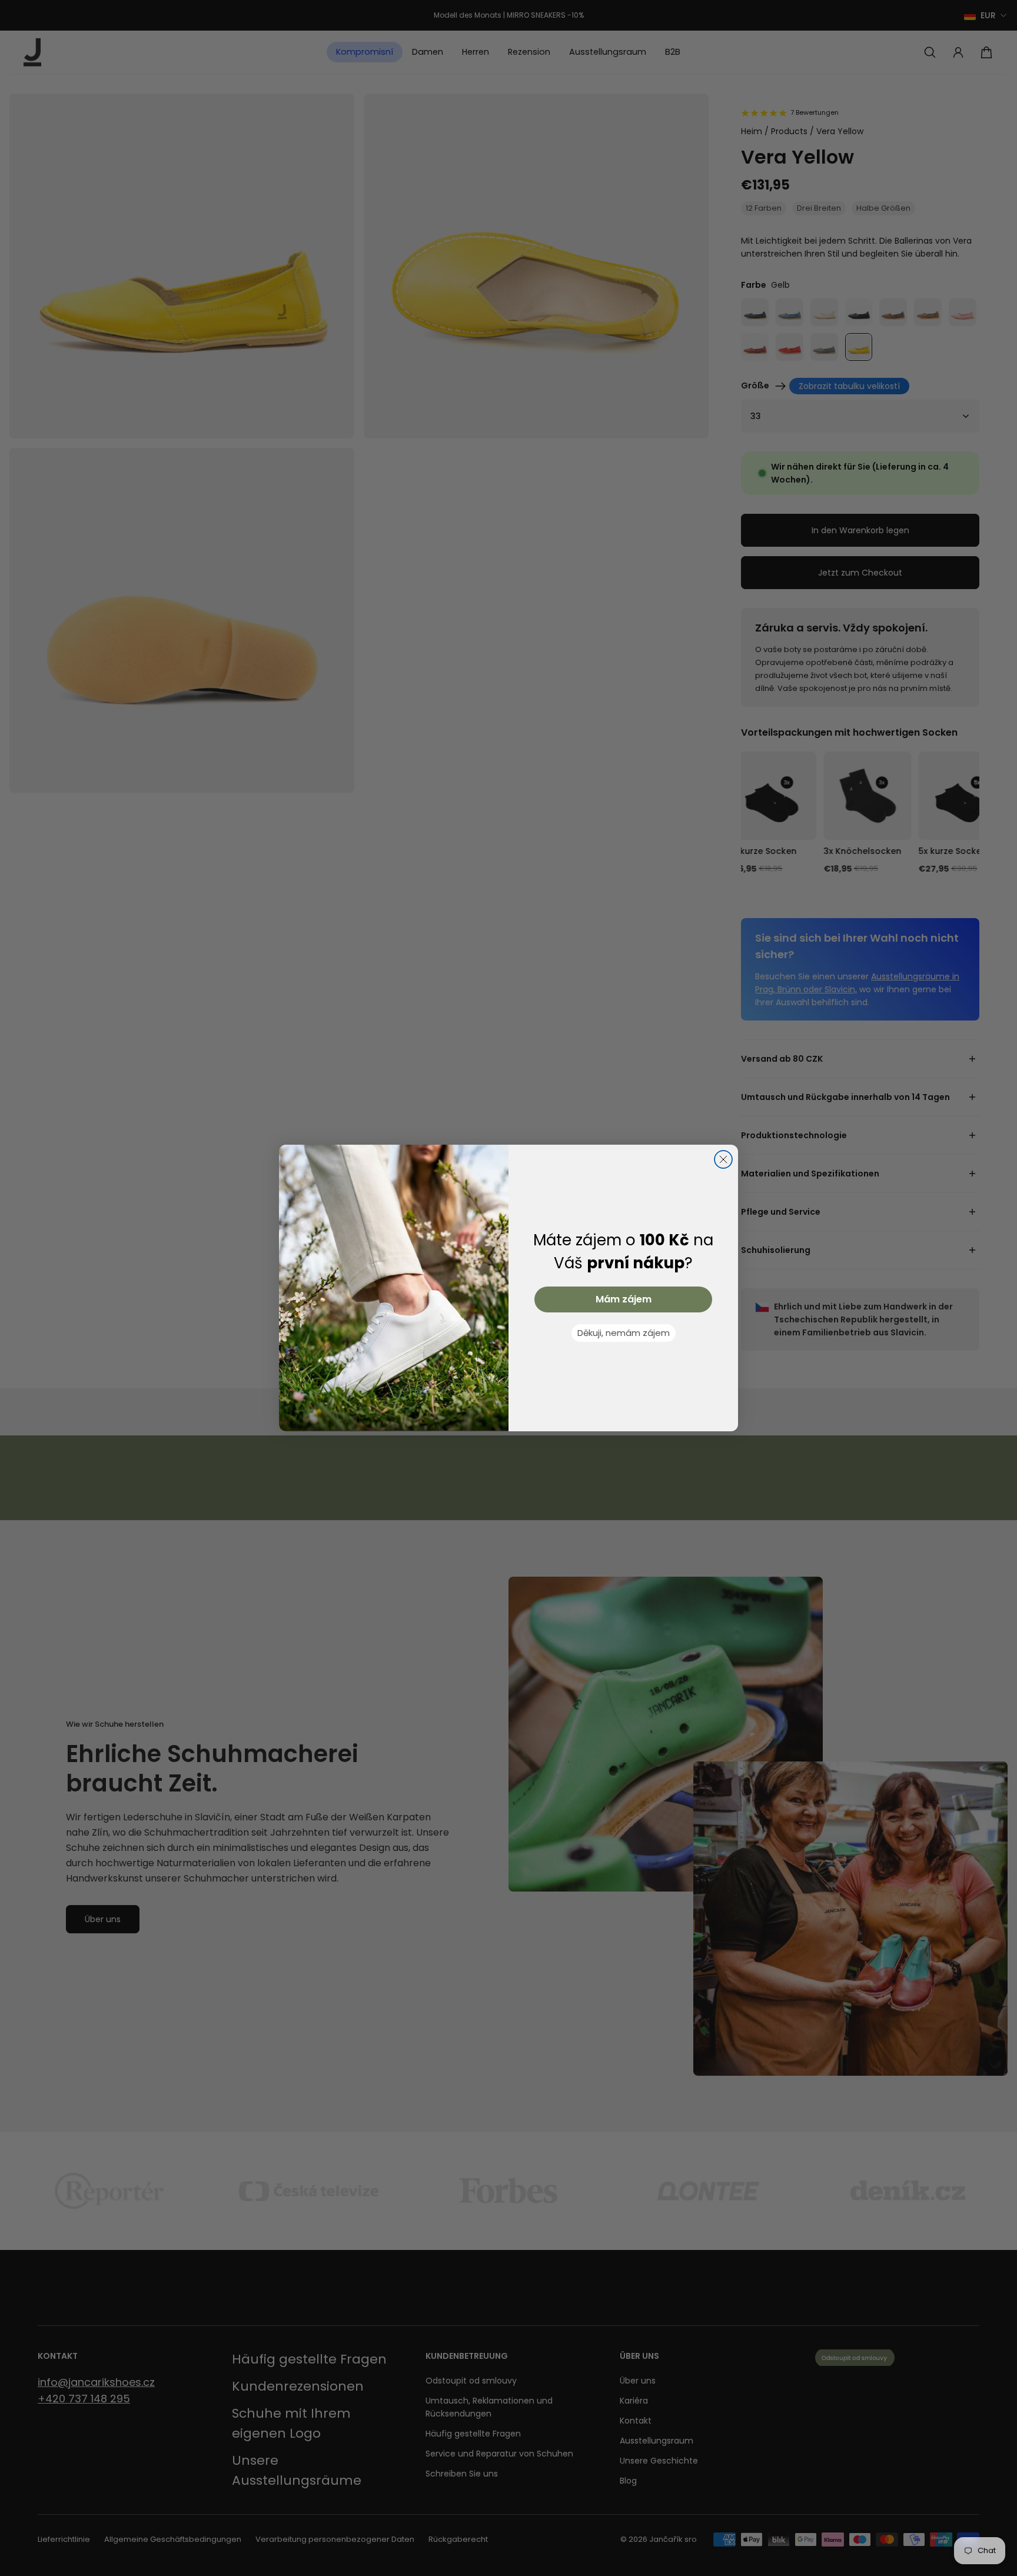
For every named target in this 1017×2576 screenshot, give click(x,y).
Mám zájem (624, 1299)
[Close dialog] (723, 1159)
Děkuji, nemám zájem (624, 1333)
